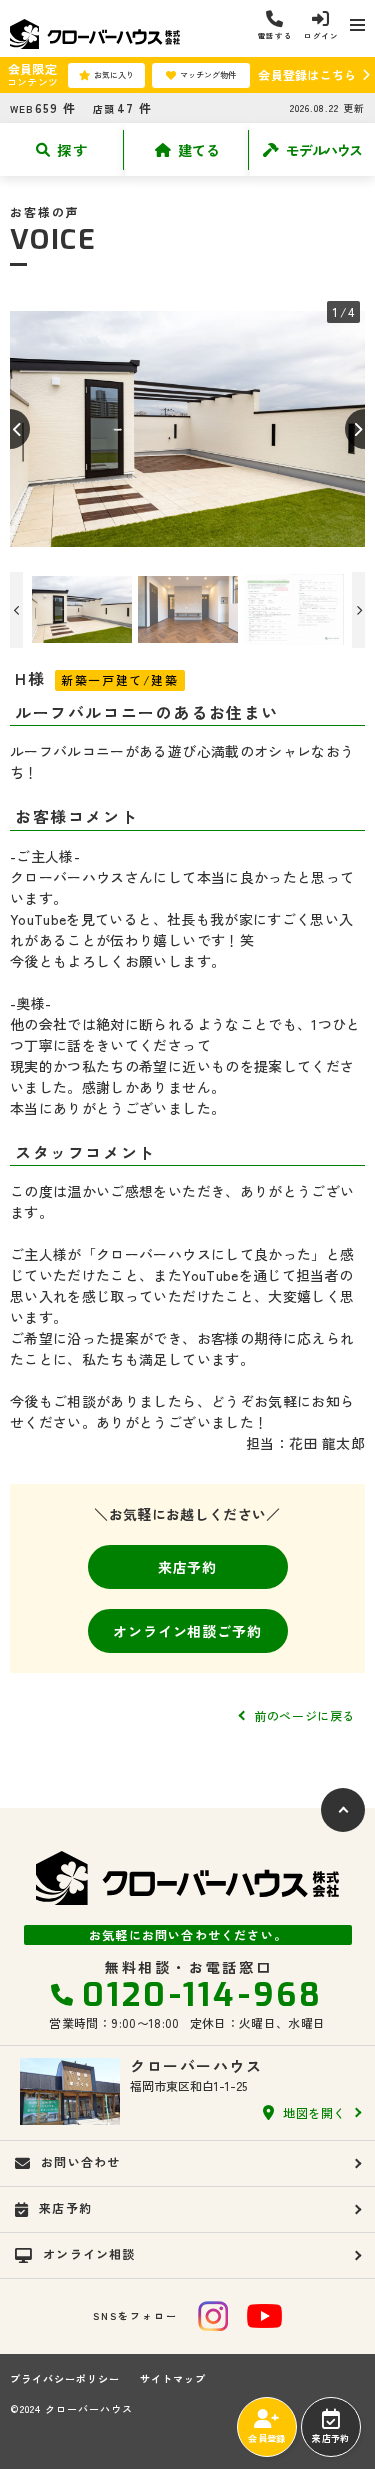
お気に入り (114, 74)
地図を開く (314, 2112)
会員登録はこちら (307, 74)
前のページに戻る (304, 1715)
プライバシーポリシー (65, 2379)
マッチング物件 (208, 74)
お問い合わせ (80, 2161)
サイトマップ (173, 2379)
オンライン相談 (89, 2253)
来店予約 (187, 1567)
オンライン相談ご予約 (187, 1631)
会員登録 (266, 2438)
